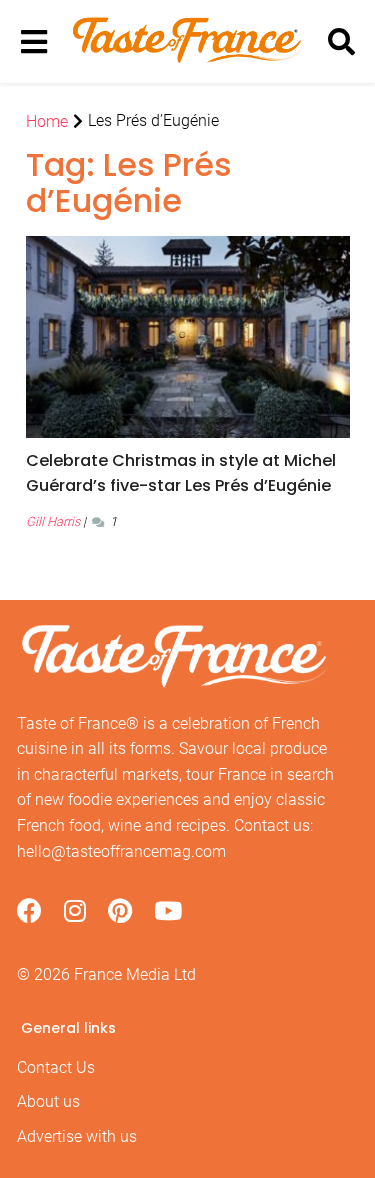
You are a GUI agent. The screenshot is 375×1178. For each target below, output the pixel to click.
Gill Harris (53, 521)
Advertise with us (77, 1136)
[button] (188, 473)
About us (48, 1101)
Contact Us (56, 1067)
